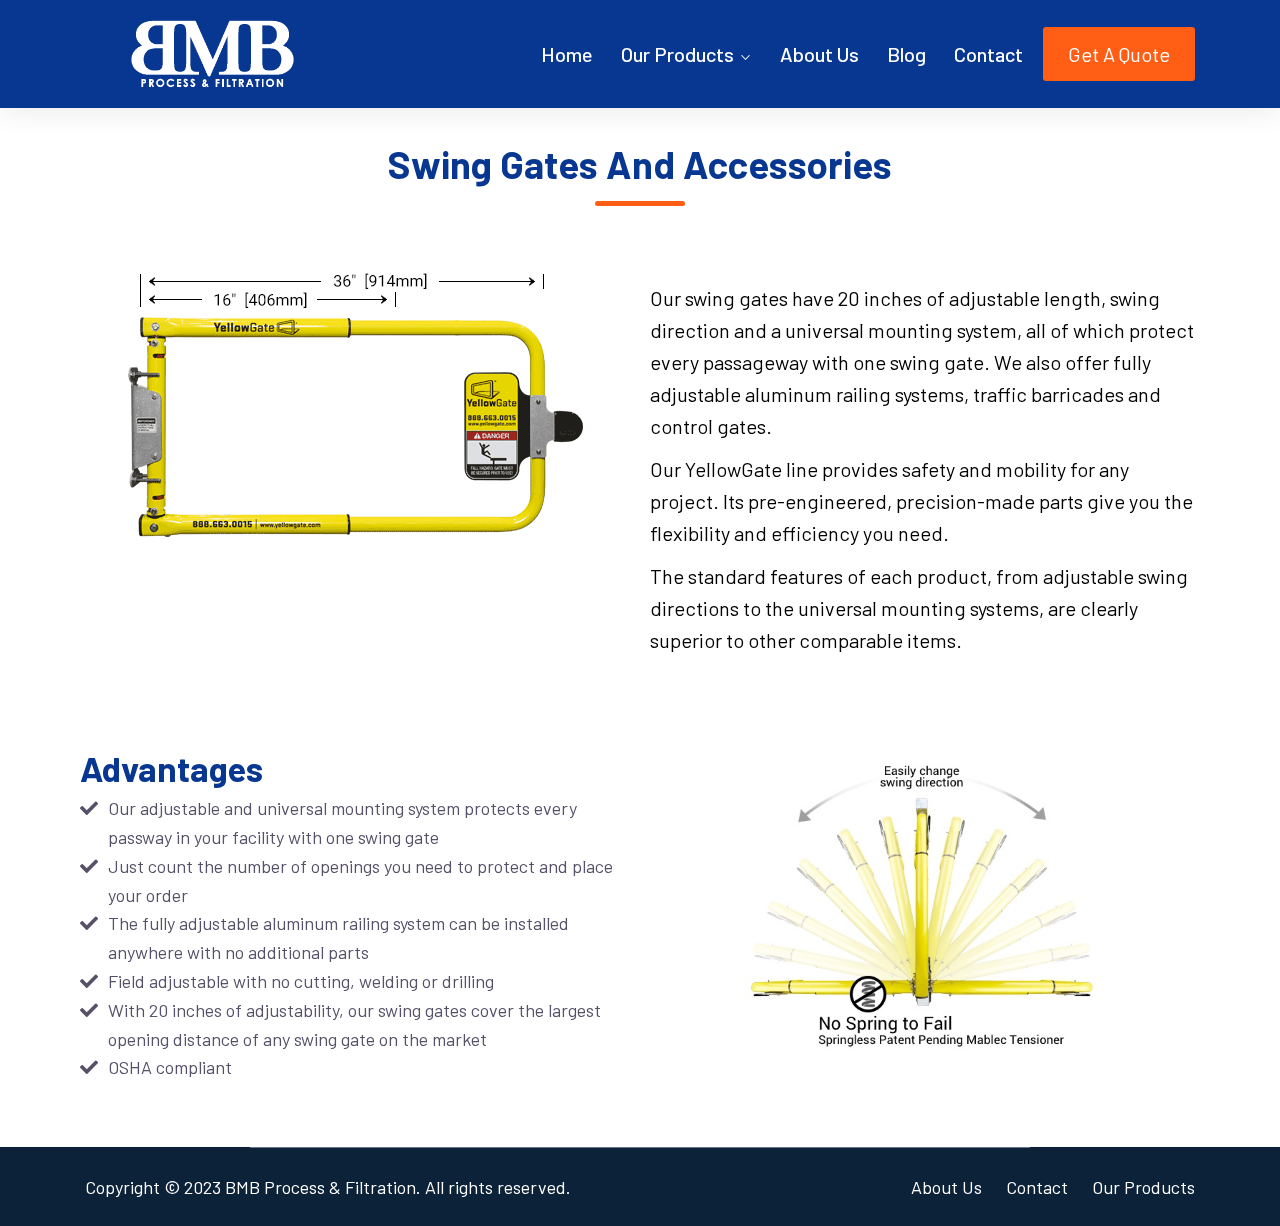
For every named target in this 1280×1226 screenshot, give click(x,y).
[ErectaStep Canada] (212, 54)
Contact (988, 54)
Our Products (677, 54)
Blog (906, 54)
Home (567, 54)
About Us (819, 54)
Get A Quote (1119, 54)
